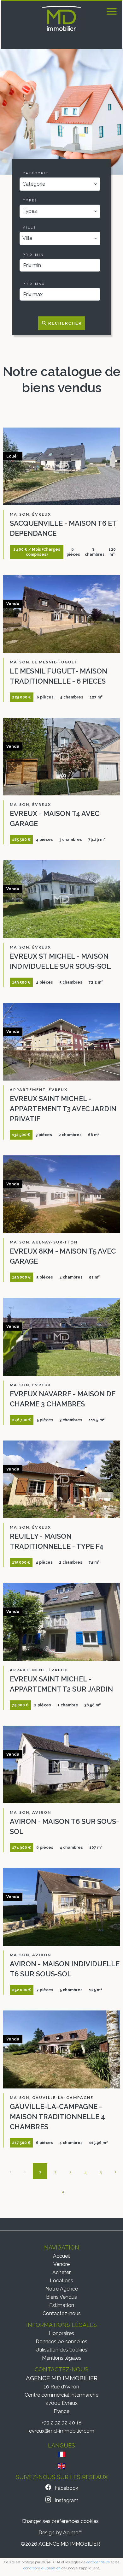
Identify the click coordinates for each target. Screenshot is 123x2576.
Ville (29, 228)
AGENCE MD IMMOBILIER (62, 2378)
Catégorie (36, 173)
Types (30, 200)
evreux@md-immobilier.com (62, 2431)
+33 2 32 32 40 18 (62, 2423)
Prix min (33, 255)
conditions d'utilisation (42, 2568)
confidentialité (98, 2562)
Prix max (34, 284)
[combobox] (60, 184)
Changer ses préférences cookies (60, 2521)
